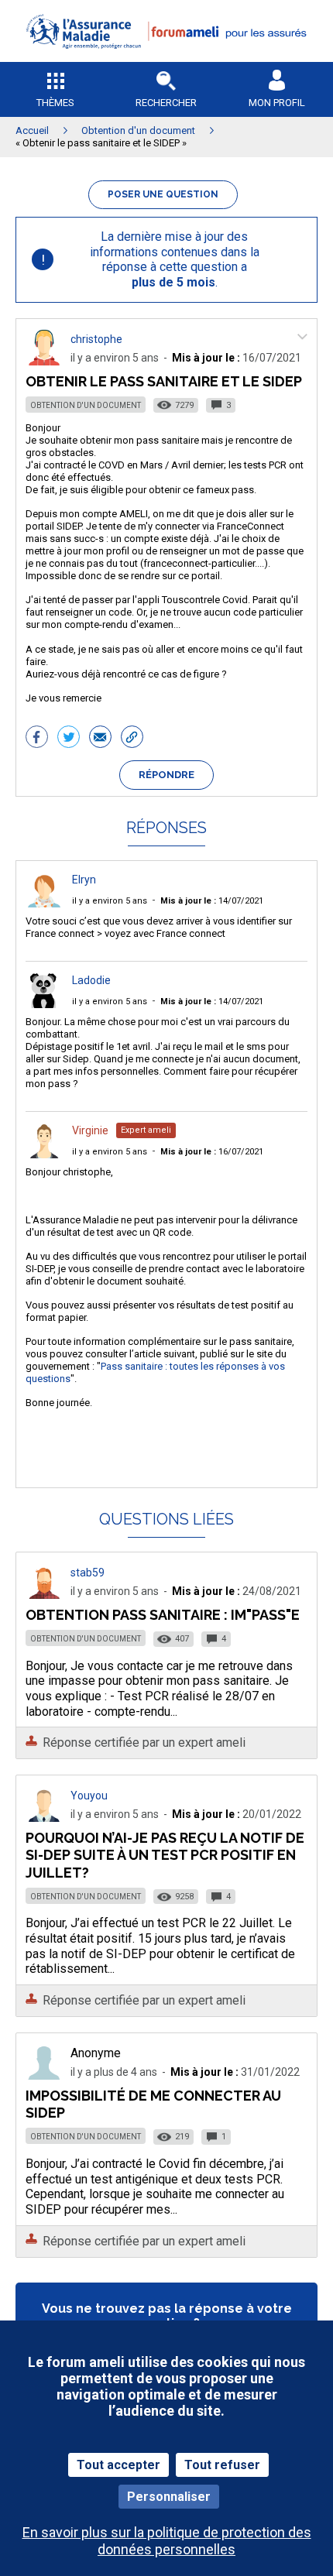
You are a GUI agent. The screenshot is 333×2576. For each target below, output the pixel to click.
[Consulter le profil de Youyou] (44, 1818)
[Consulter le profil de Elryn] (44, 903)
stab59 (88, 1573)
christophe (96, 339)
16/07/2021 (212, 1152)
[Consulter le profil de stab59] (44, 1595)
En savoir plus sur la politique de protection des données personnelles (167, 2540)
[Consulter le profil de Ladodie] (44, 1004)
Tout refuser (222, 2465)
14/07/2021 (212, 901)
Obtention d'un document (86, 405)
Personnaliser (169, 2497)
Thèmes (55, 103)
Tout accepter (118, 2465)
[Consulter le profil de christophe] (44, 361)
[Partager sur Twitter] (69, 739)
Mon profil (277, 103)
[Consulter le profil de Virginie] (44, 1154)
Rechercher (166, 103)
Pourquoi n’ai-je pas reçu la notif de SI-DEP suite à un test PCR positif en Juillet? (165, 1855)
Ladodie (91, 980)
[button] (166, 58)
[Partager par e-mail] (100, 739)
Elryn (84, 880)
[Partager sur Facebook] (37, 739)
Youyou (89, 1796)
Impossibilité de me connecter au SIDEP (153, 2104)
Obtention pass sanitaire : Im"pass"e (163, 1615)
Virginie (90, 1130)
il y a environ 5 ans (110, 901)
